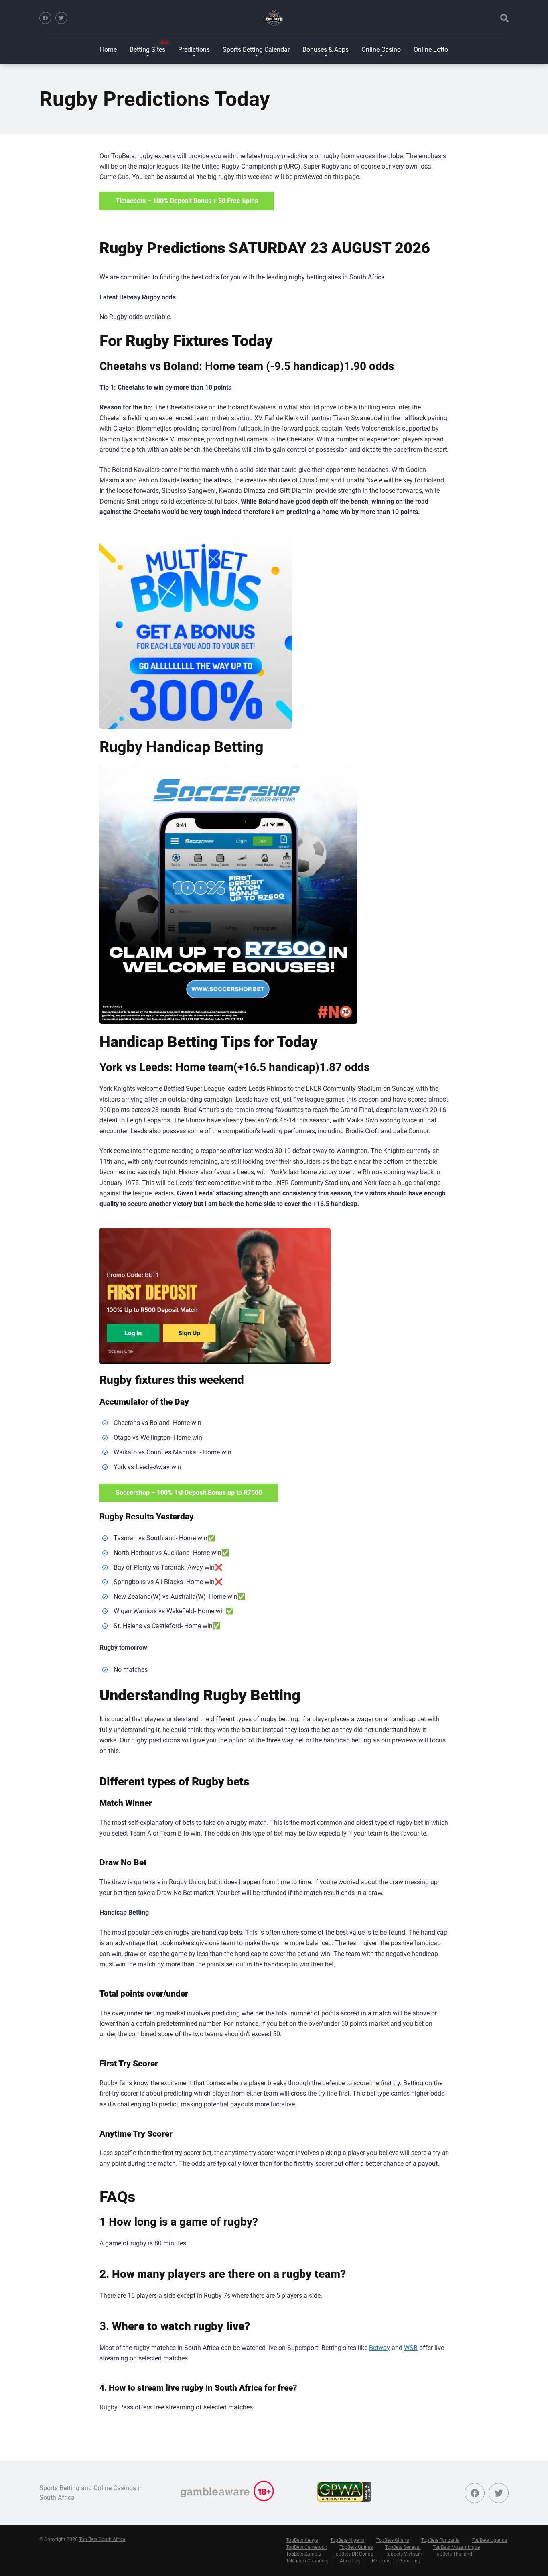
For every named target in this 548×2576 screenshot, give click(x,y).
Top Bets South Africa (102, 2539)
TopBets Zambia (304, 2554)
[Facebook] (45, 18)
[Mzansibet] (215, 1296)
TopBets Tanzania (440, 2540)
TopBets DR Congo (353, 2554)
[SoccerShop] (228, 895)
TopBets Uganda (490, 2540)
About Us (350, 2561)
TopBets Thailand (453, 2554)
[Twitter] (61, 18)
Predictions (194, 50)
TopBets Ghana (393, 2540)
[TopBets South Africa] (274, 18)
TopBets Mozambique (456, 2547)
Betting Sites (147, 50)
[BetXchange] (196, 632)
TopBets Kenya (302, 2540)
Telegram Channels (307, 2561)
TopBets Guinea (356, 2547)
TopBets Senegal (403, 2547)
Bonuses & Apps (326, 50)
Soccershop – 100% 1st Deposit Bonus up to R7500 (189, 1493)
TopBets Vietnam (404, 2554)
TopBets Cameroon (307, 2547)
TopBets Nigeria (347, 2540)
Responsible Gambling (396, 2561)
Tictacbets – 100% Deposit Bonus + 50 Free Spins (187, 201)
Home (108, 50)
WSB (411, 2348)
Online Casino (381, 50)
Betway (380, 2348)
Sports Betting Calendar (256, 50)
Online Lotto (431, 50)
